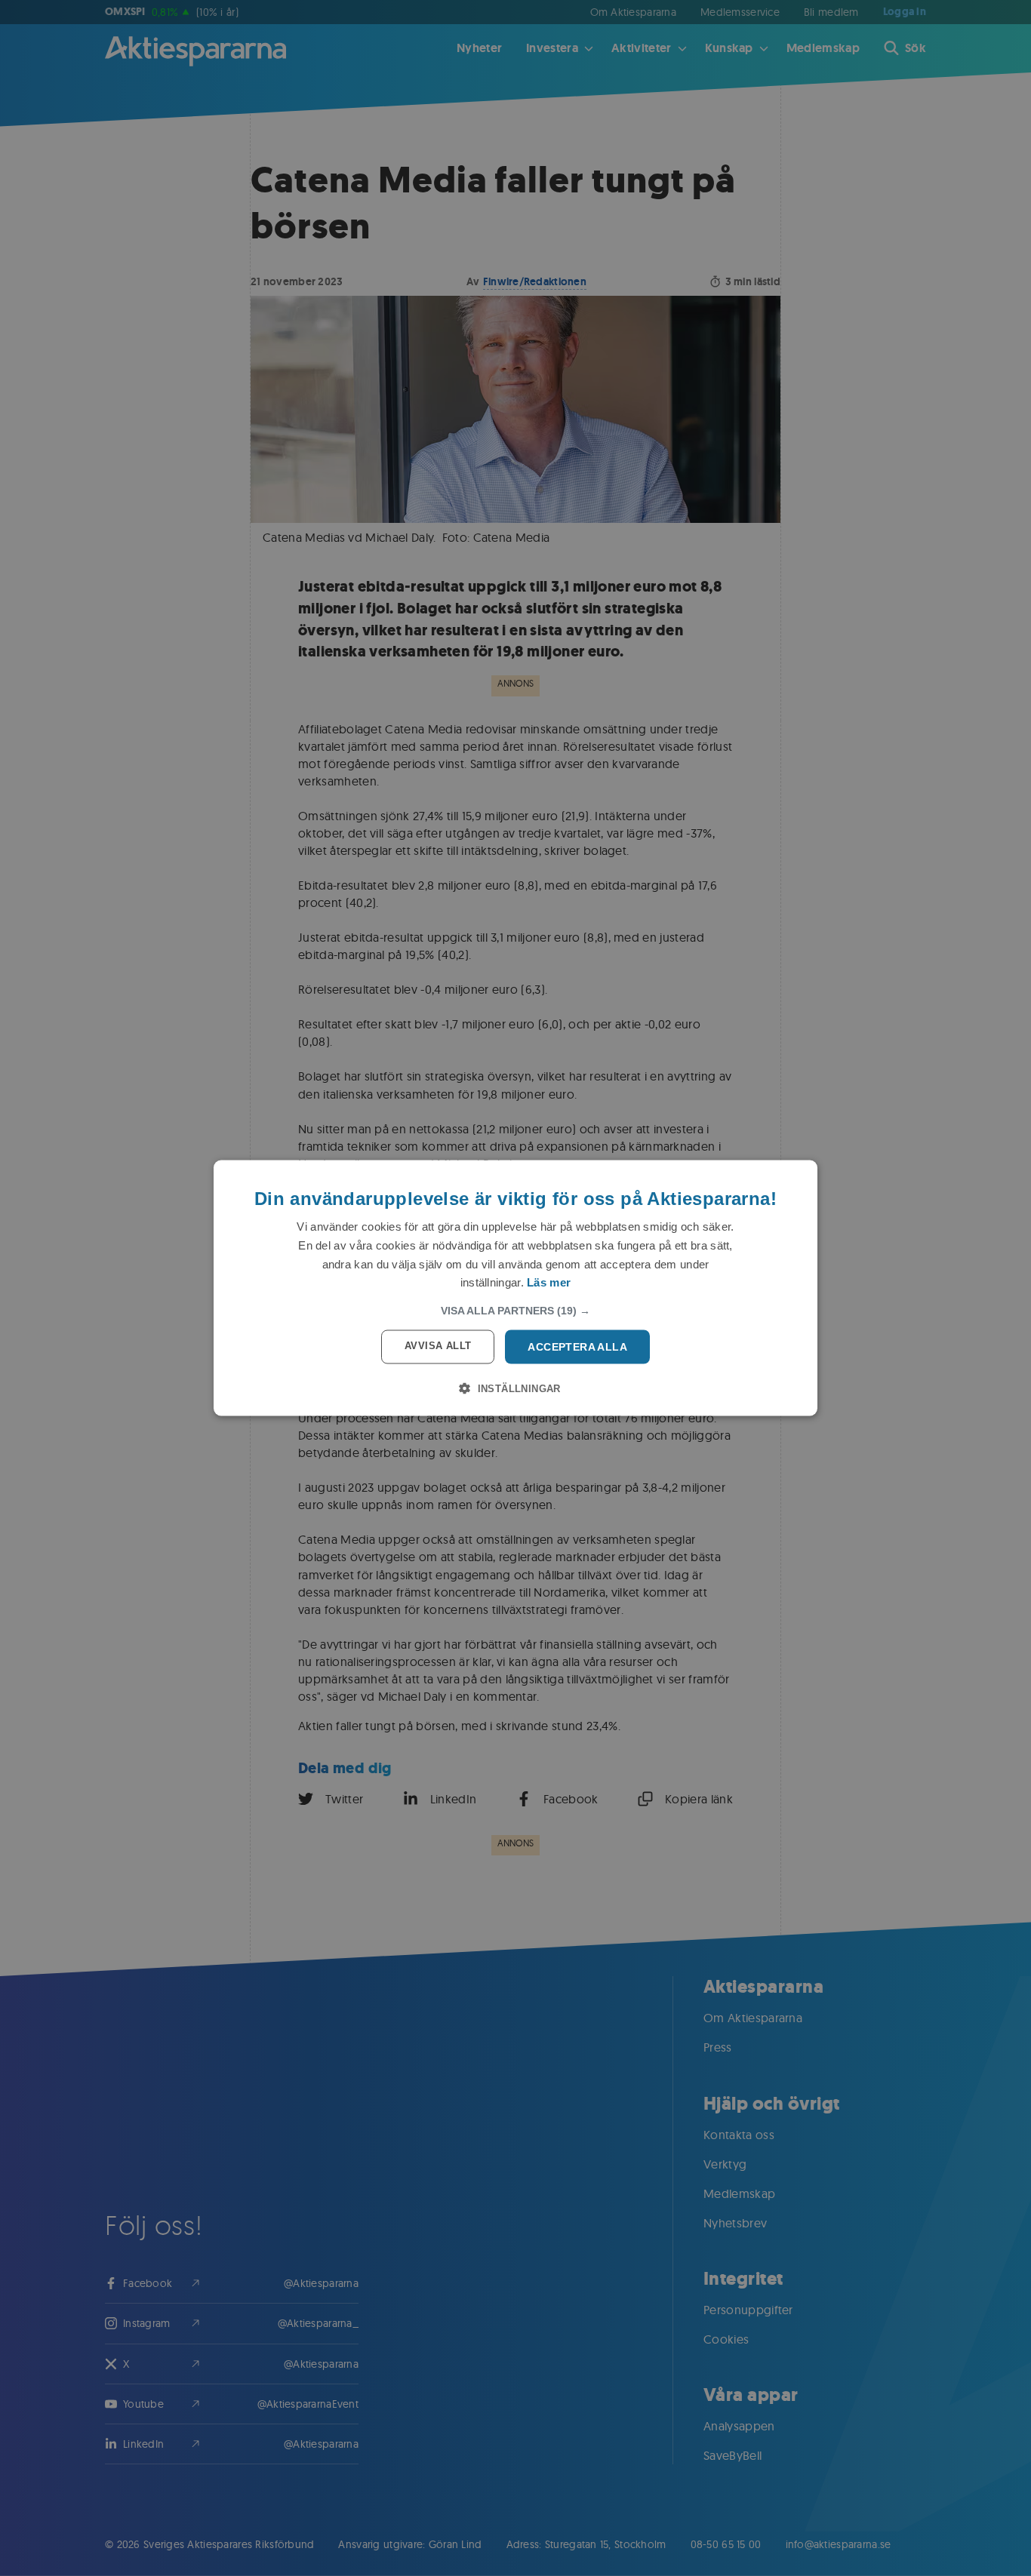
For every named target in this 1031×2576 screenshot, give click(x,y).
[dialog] (515, 1288)
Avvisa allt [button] (438, 1346)
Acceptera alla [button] (577, 1347)
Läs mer (549, 1282)
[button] (515, 1311)
